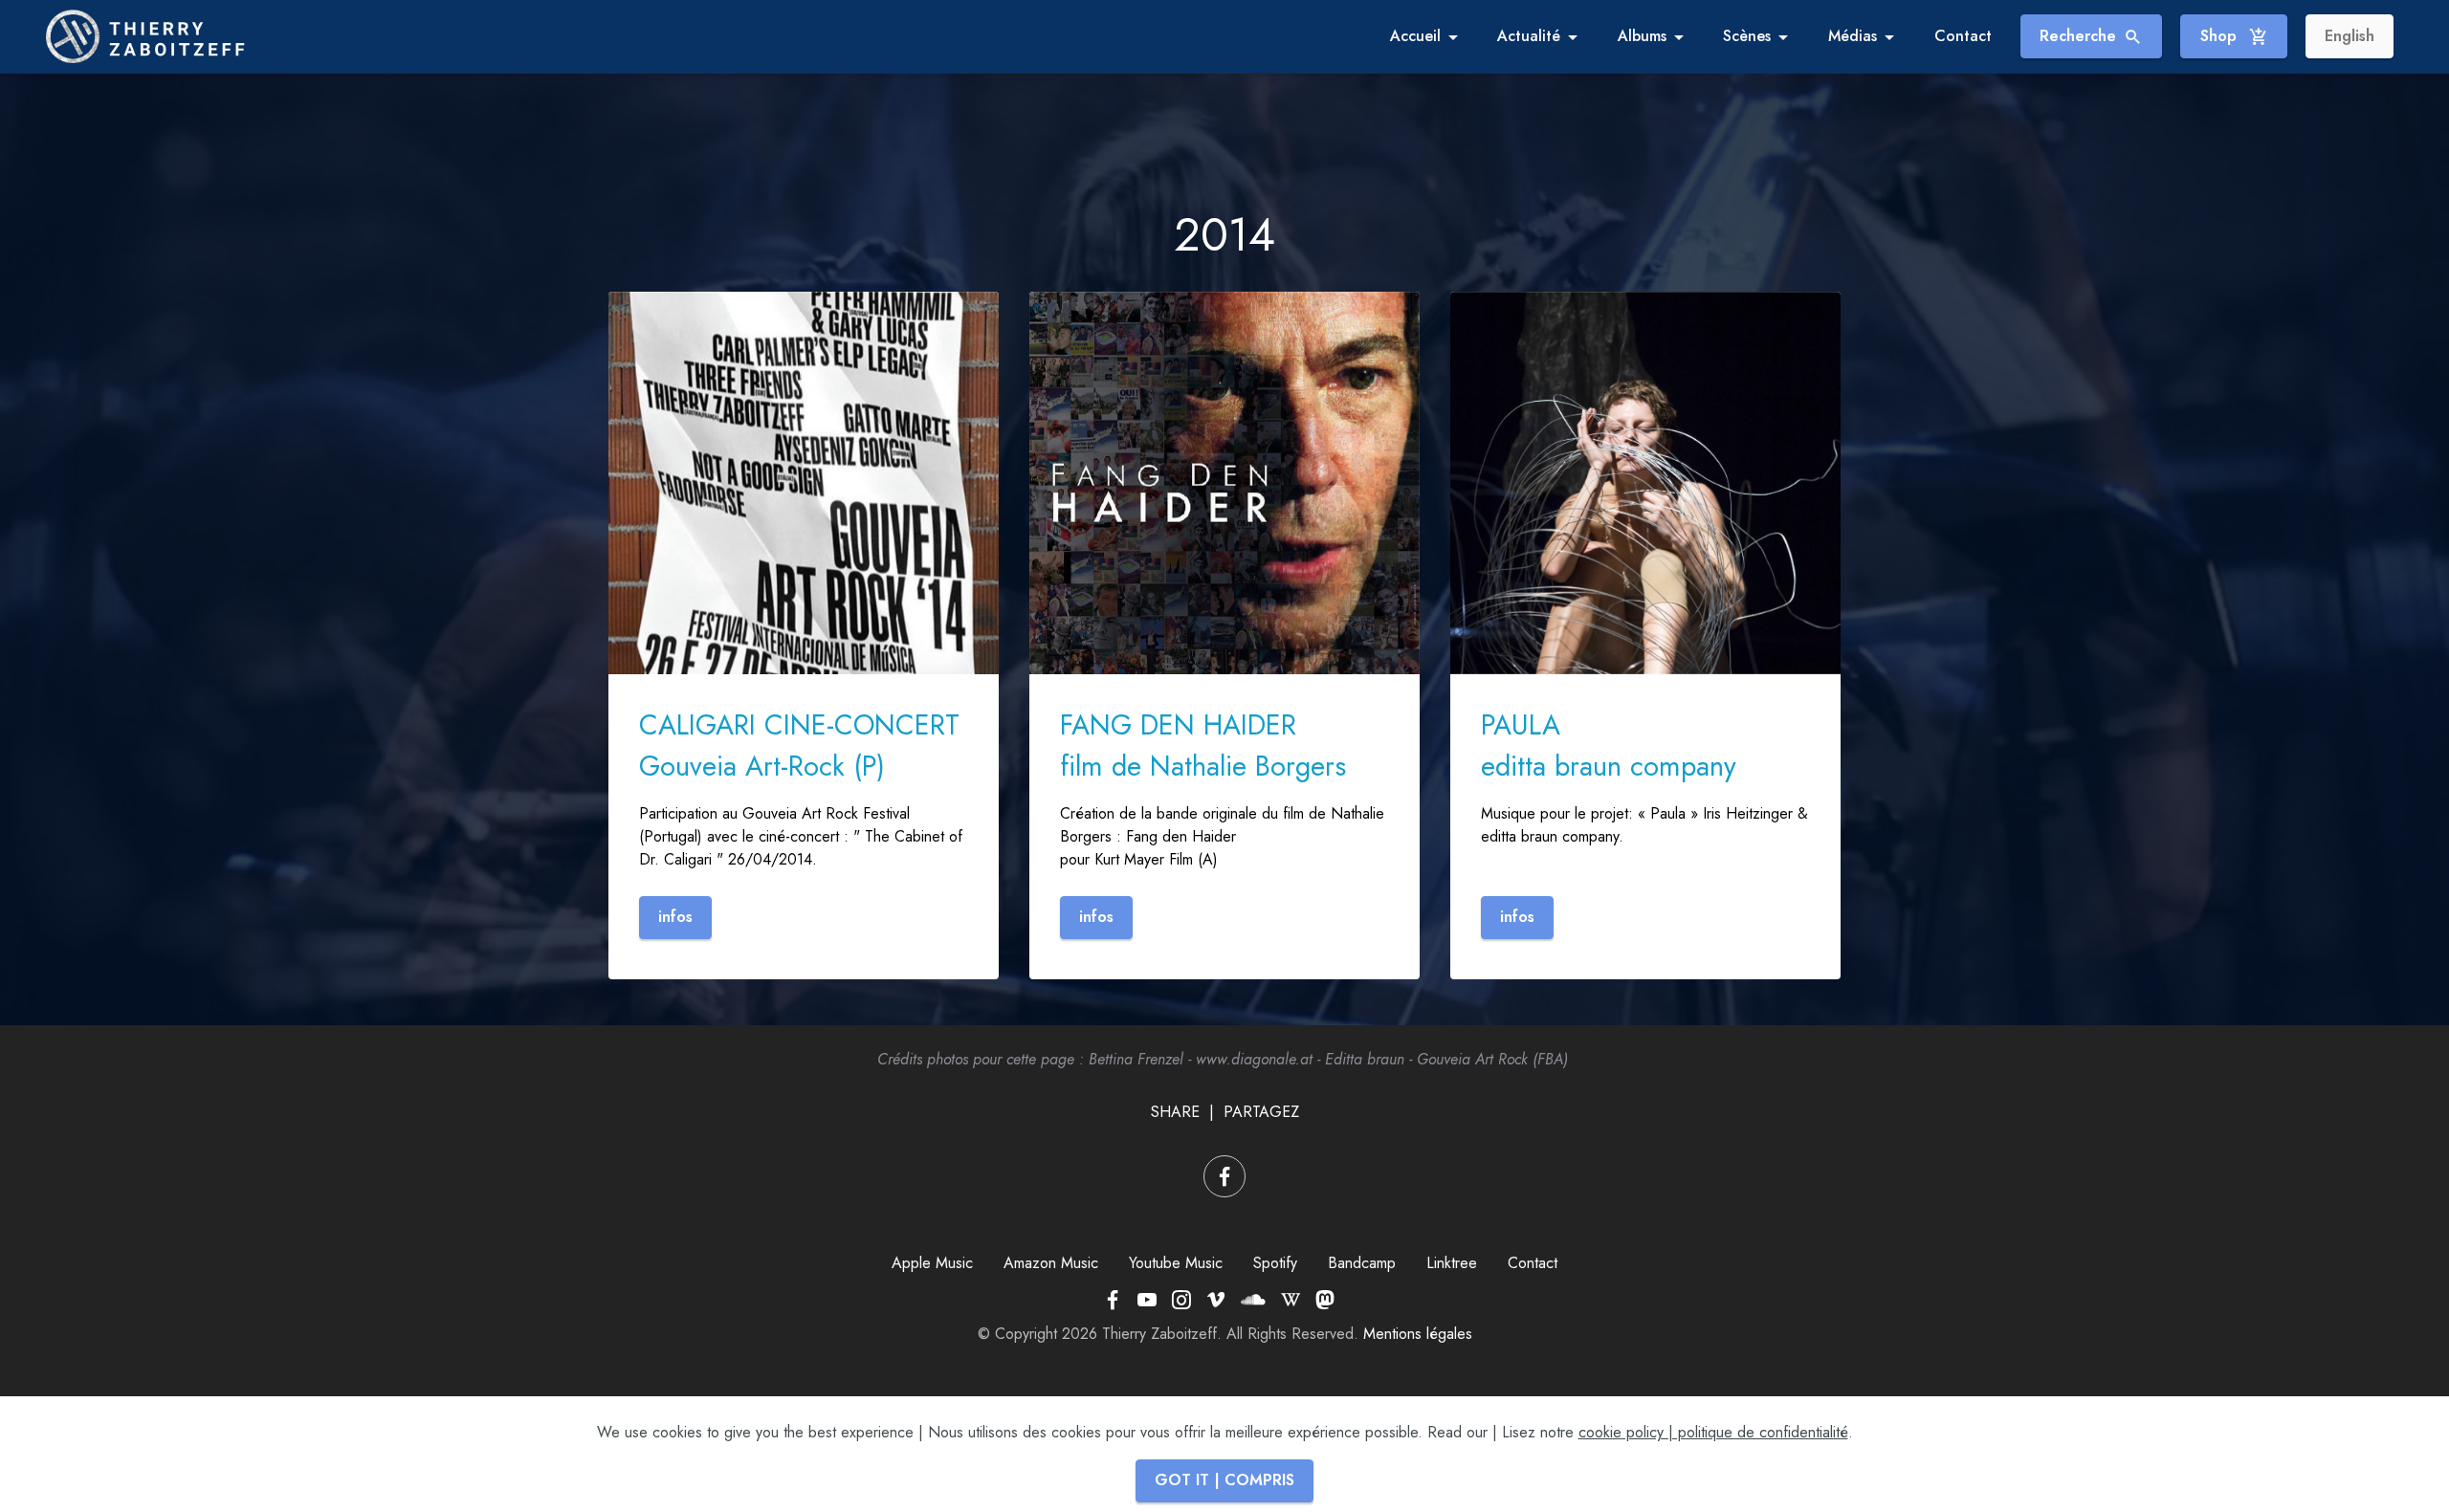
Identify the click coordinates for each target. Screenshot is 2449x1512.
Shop (2221, 36)
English (2350, 36)
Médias (1853, 36)
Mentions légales (1418, 1334)
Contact (1963, 36)
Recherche (2078, 36)
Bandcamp (1362, 1263)
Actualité (1529, 36)
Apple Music (932, 1263)
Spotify (1275, 1263)
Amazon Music (1051, 1263)
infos (675, 917)
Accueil (1415, 36)
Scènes (1747, 36)
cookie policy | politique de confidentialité (1713, 1432)
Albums (1642, 36)
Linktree (1452, 1263)
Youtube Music (1176, 1263)
